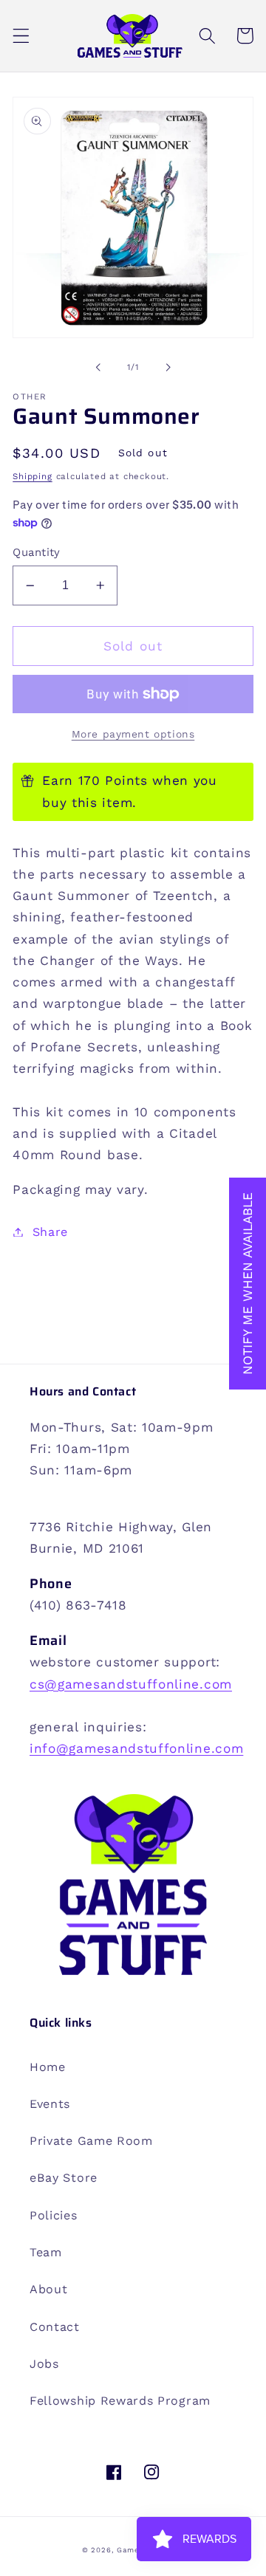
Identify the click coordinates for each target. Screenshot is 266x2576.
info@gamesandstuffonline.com (136, 1748)
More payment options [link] (133, 734)
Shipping (32, 476)
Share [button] (50, 1232)
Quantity (37, 552)
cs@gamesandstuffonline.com (131, 1684)
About (48, 2289)
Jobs (44, 2364)
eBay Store (64, 2178)
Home (48, 2067)
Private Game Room (91, 2141)
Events (50, 2104)
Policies (54, 2215)
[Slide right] (168, 367)
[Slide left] (98, 367)
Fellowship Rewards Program (120, 2401)
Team (46, 2252)
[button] (21, 36)
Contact (55, 2327)
